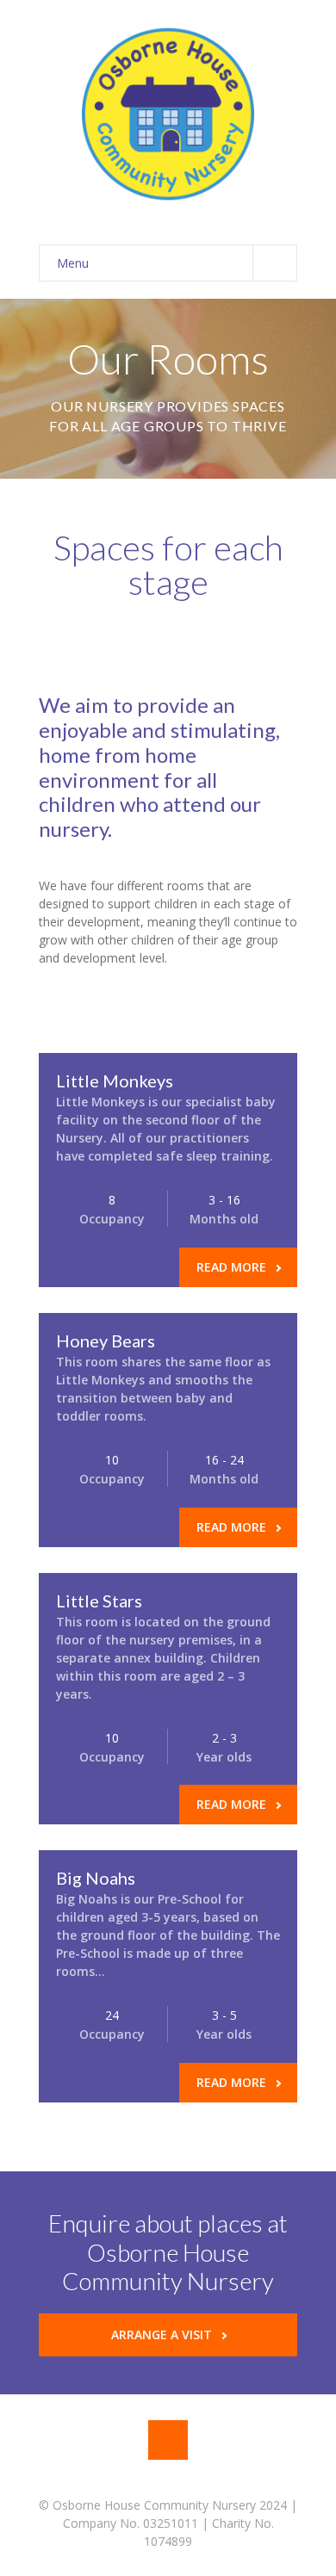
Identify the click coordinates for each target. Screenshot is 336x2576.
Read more (231, 1267)
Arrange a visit (162, 2334)
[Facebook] (168, 2440)
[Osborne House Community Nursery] (168, 114)
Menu (73, 263)
